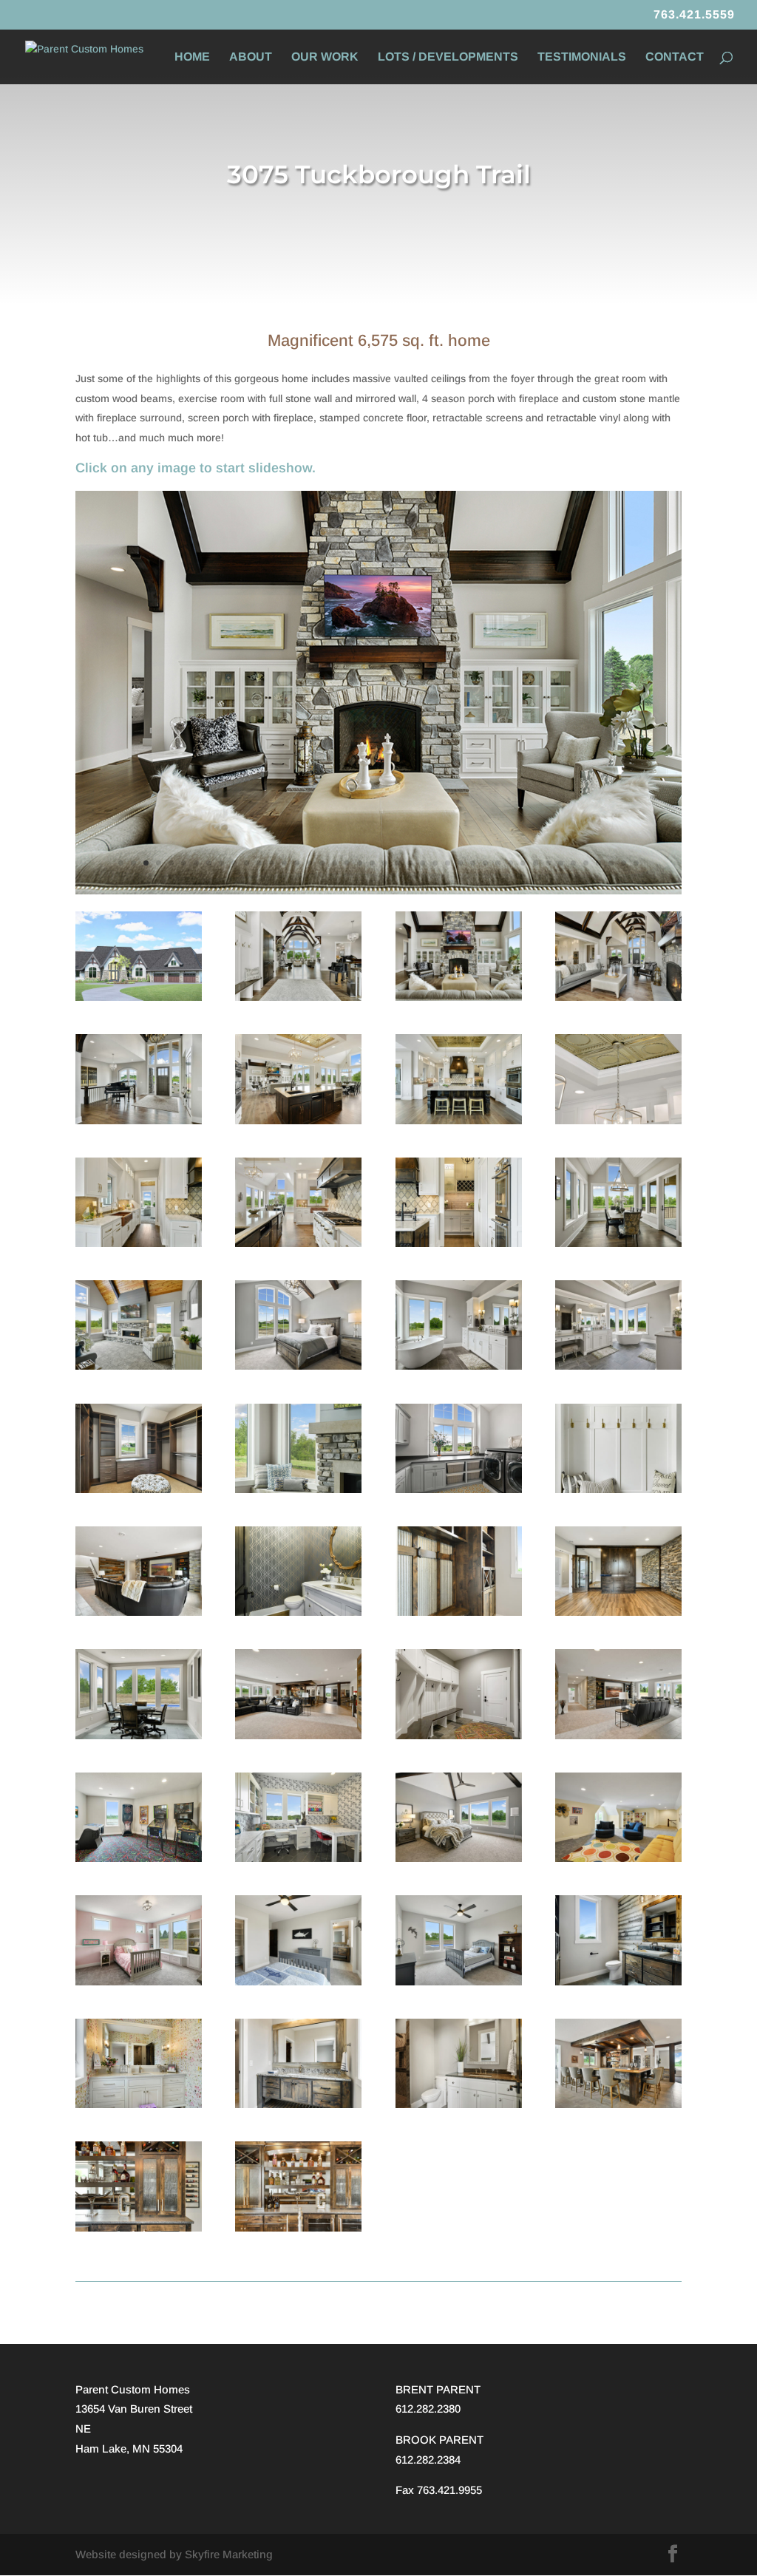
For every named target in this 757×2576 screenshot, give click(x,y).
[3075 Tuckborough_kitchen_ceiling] (618, 1121)
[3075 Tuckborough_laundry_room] (459, 1489)
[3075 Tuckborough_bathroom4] (618, 1982)
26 (435, 863)
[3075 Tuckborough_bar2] (139, 2228)
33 (523, 863)
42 (636, 863)
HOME (192, 57)
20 (360, 863)
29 (473, 863)
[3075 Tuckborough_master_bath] (618, 1366)
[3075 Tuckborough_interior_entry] (139, 1121)
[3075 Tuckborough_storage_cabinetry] (459, 1612)
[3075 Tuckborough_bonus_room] (618, 1858)
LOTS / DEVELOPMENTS (448, 57)
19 (347, 863)
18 (335, 863)
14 (284, 863)
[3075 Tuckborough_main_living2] (298, 1121)
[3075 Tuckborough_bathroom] (459, 2104)
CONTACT (675, 57)
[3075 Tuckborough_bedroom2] (459, 1982)
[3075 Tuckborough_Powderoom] (298, 1612)
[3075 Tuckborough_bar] (298, 2228)
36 (561, 863)
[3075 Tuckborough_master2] (459, 1858)
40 (611, 863)
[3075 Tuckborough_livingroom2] (618, 997)
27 (448, 863)
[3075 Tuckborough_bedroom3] (298, 1982)
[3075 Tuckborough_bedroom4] (139, 1982)
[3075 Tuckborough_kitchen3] (298, 1243)
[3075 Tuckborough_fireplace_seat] (298, 1489)
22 (385, 863)
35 (548, 863)
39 (598, 863)
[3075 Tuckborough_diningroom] (618, 1243)
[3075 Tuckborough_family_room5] (139, 1612)
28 (460, 863)
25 (422, 863)
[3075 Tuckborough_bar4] (618, 2104)
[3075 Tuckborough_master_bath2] (459, 1366)
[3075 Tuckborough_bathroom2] (298, 2104)
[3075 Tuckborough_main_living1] (298, 997)
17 (322, 863)
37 (573, 863)
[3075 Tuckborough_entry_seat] (618, 1489)
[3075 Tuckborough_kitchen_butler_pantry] (459, 1243)
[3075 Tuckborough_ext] (139, 997)
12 (259, 863)
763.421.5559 (694, 15)
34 (536, 863)
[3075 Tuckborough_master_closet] (139, 1489)
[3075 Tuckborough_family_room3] (298, 1736)
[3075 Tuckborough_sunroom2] (139, 1366)
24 (410, 863)
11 (247, 863)
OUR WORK (325, 57)
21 (372, 863)
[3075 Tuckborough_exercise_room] (618, 1612)
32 (510, 863)
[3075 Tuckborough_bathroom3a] (139, 2104)
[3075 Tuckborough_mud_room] (459, 1736)
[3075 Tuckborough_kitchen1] (459, 1121)
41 (624, 863)
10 (234, 863)
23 (397, 863)
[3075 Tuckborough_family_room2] (618, 1736)
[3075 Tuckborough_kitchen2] (139, 1243)
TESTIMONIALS (582, 57)
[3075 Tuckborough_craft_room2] (298, 1858)
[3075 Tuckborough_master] (298, 1366)
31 (498, 863)
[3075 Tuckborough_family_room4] (139, 1736)
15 (297, 863)
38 (586, 863)
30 (485, 863)
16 (309, 863)
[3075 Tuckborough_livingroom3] (378, 891)
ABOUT (251, 57)
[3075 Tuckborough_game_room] (139, 1858)
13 (272, 863)
